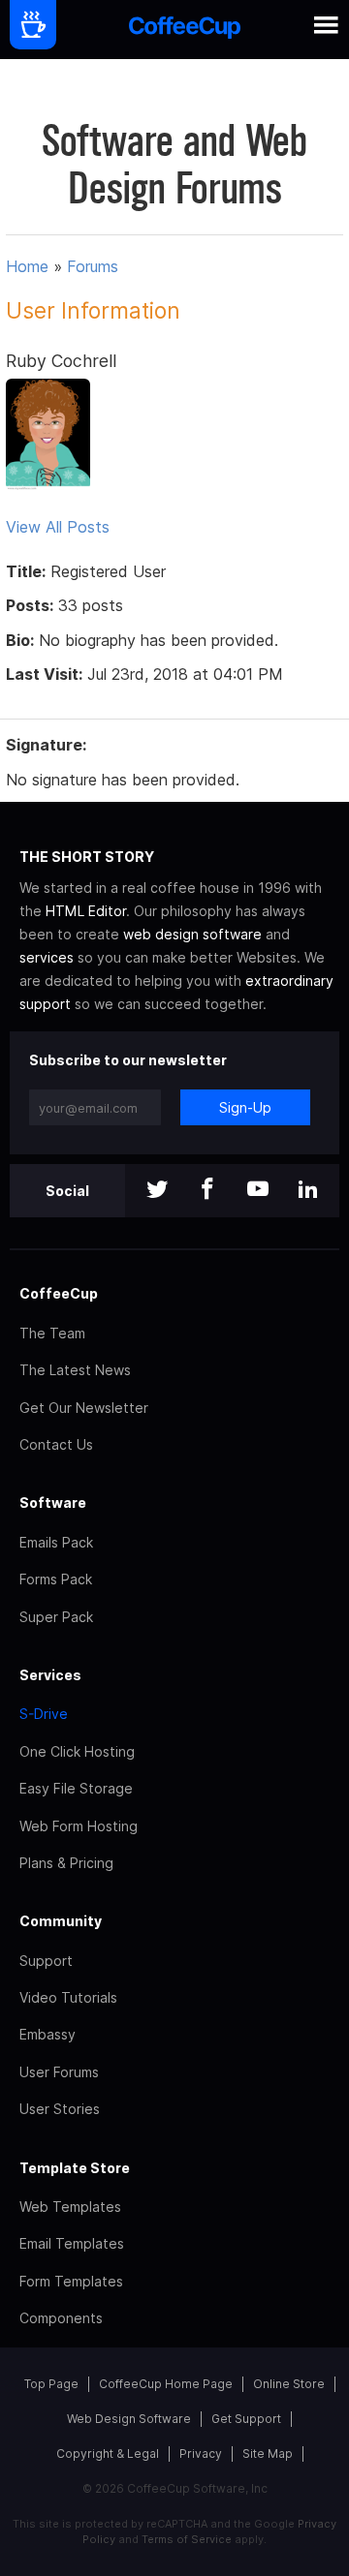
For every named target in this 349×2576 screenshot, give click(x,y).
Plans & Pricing (66, 1863)
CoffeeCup (59, 1293)
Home (27, 266)
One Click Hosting (77, 1751)
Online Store (289, 2384)
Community (61, 1921)
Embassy (48, 2034)
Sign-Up (245, 1107)
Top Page (51, 2384)
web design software (192, 934)
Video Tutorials (68, 1997)
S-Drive (44, 1714)
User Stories (60, 2109)
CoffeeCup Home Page (166, 2384)
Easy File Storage (76, 1788)
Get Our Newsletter (84, 1408)
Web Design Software (129, 2419)
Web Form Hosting (79, 1826)
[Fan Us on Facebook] (207, 1191)
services (47, 957)
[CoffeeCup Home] (185, 30)
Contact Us (56, 1444)
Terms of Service (187, 2539)
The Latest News (75, 1370)
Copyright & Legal (108, 2453)
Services (50, 1675)
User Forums (59, 2072)
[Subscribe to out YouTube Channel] (258, 1191)
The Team (52, 1333)
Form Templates (71, 2281)
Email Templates (72, 2243)
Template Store (75, 2168)
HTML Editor (86, 911)
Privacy (201, 2453)
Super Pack (56, 1617)
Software (53, 1503)
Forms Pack (56, 1579)
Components (61, 2318)
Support (46, 1961)
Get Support (246, 2419)
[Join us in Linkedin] (308, 1191)
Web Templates (70, 2207)
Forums (93, 266)
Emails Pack (56, 1542)
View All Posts (58, 527)
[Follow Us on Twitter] (157, 1191)
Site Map (268, 2453)
